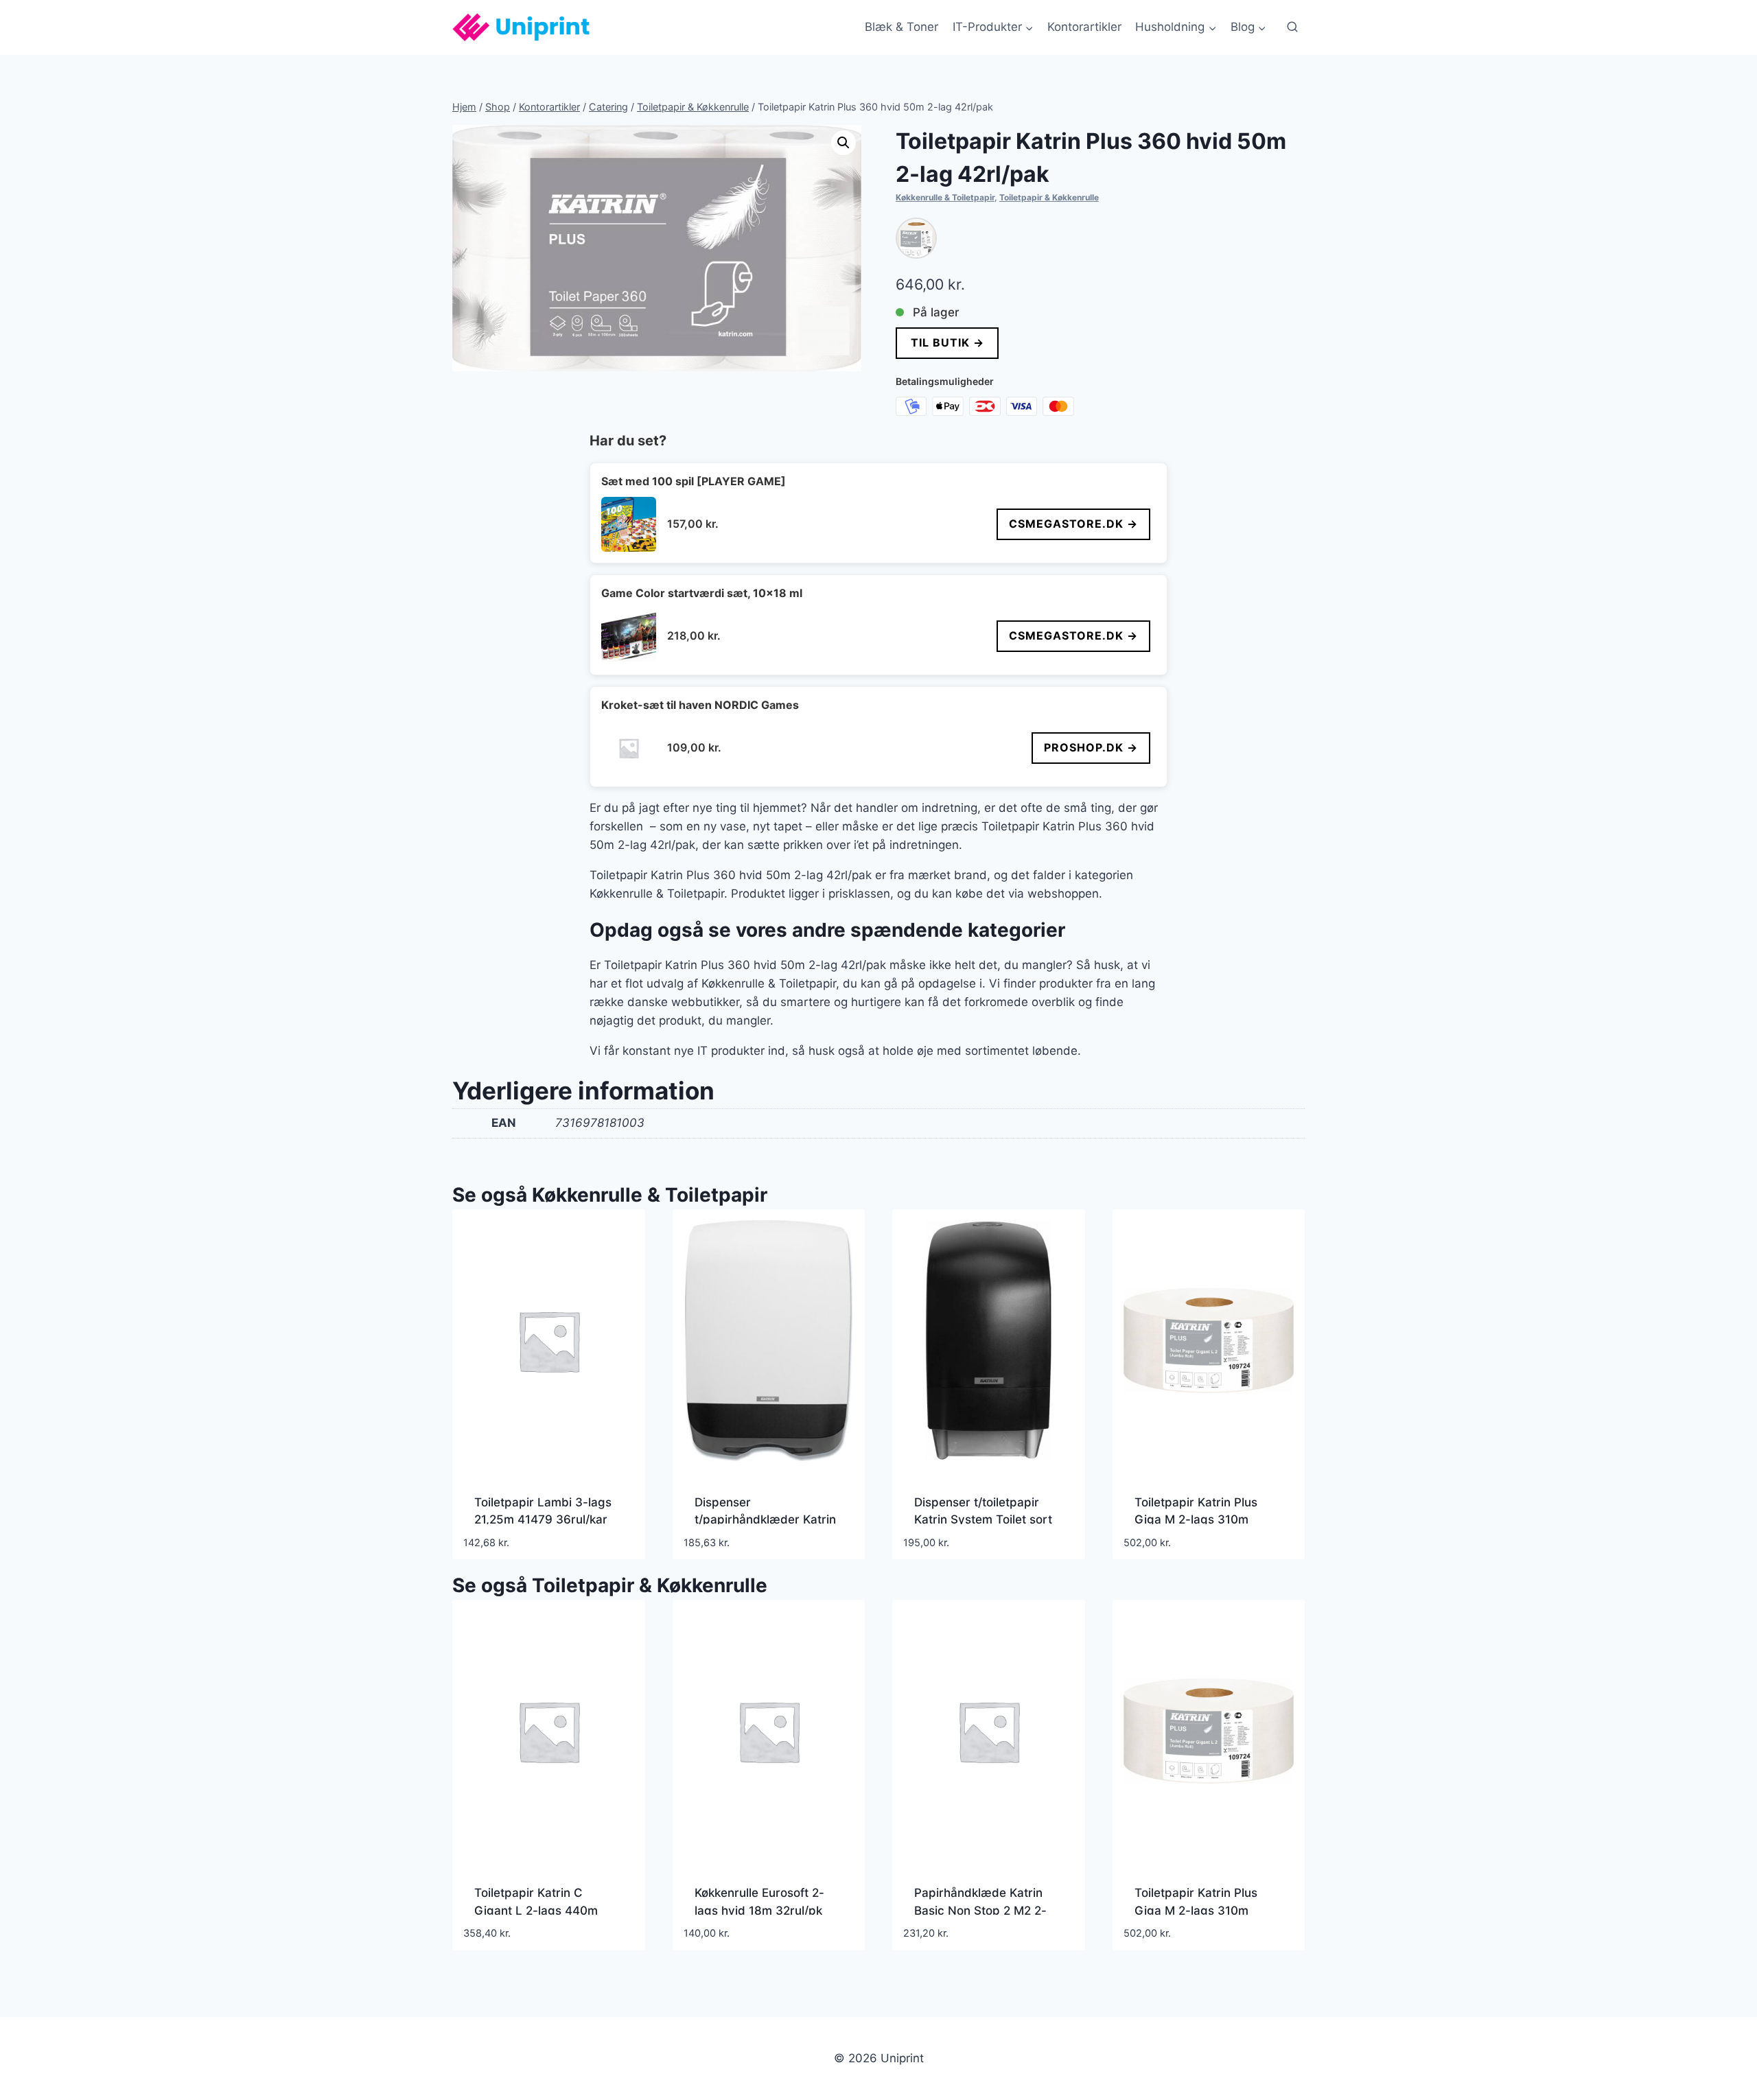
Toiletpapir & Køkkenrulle (1049, 197)
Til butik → (947, 342)
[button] (843, 143)
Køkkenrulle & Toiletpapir (945, 197)
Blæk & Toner (901, 27)
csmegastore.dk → (1073, 524)
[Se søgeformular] (1292, 27)
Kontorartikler (1084, 27)
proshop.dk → (1091, 747)
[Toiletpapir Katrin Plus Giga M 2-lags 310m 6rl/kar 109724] (916, 238)
